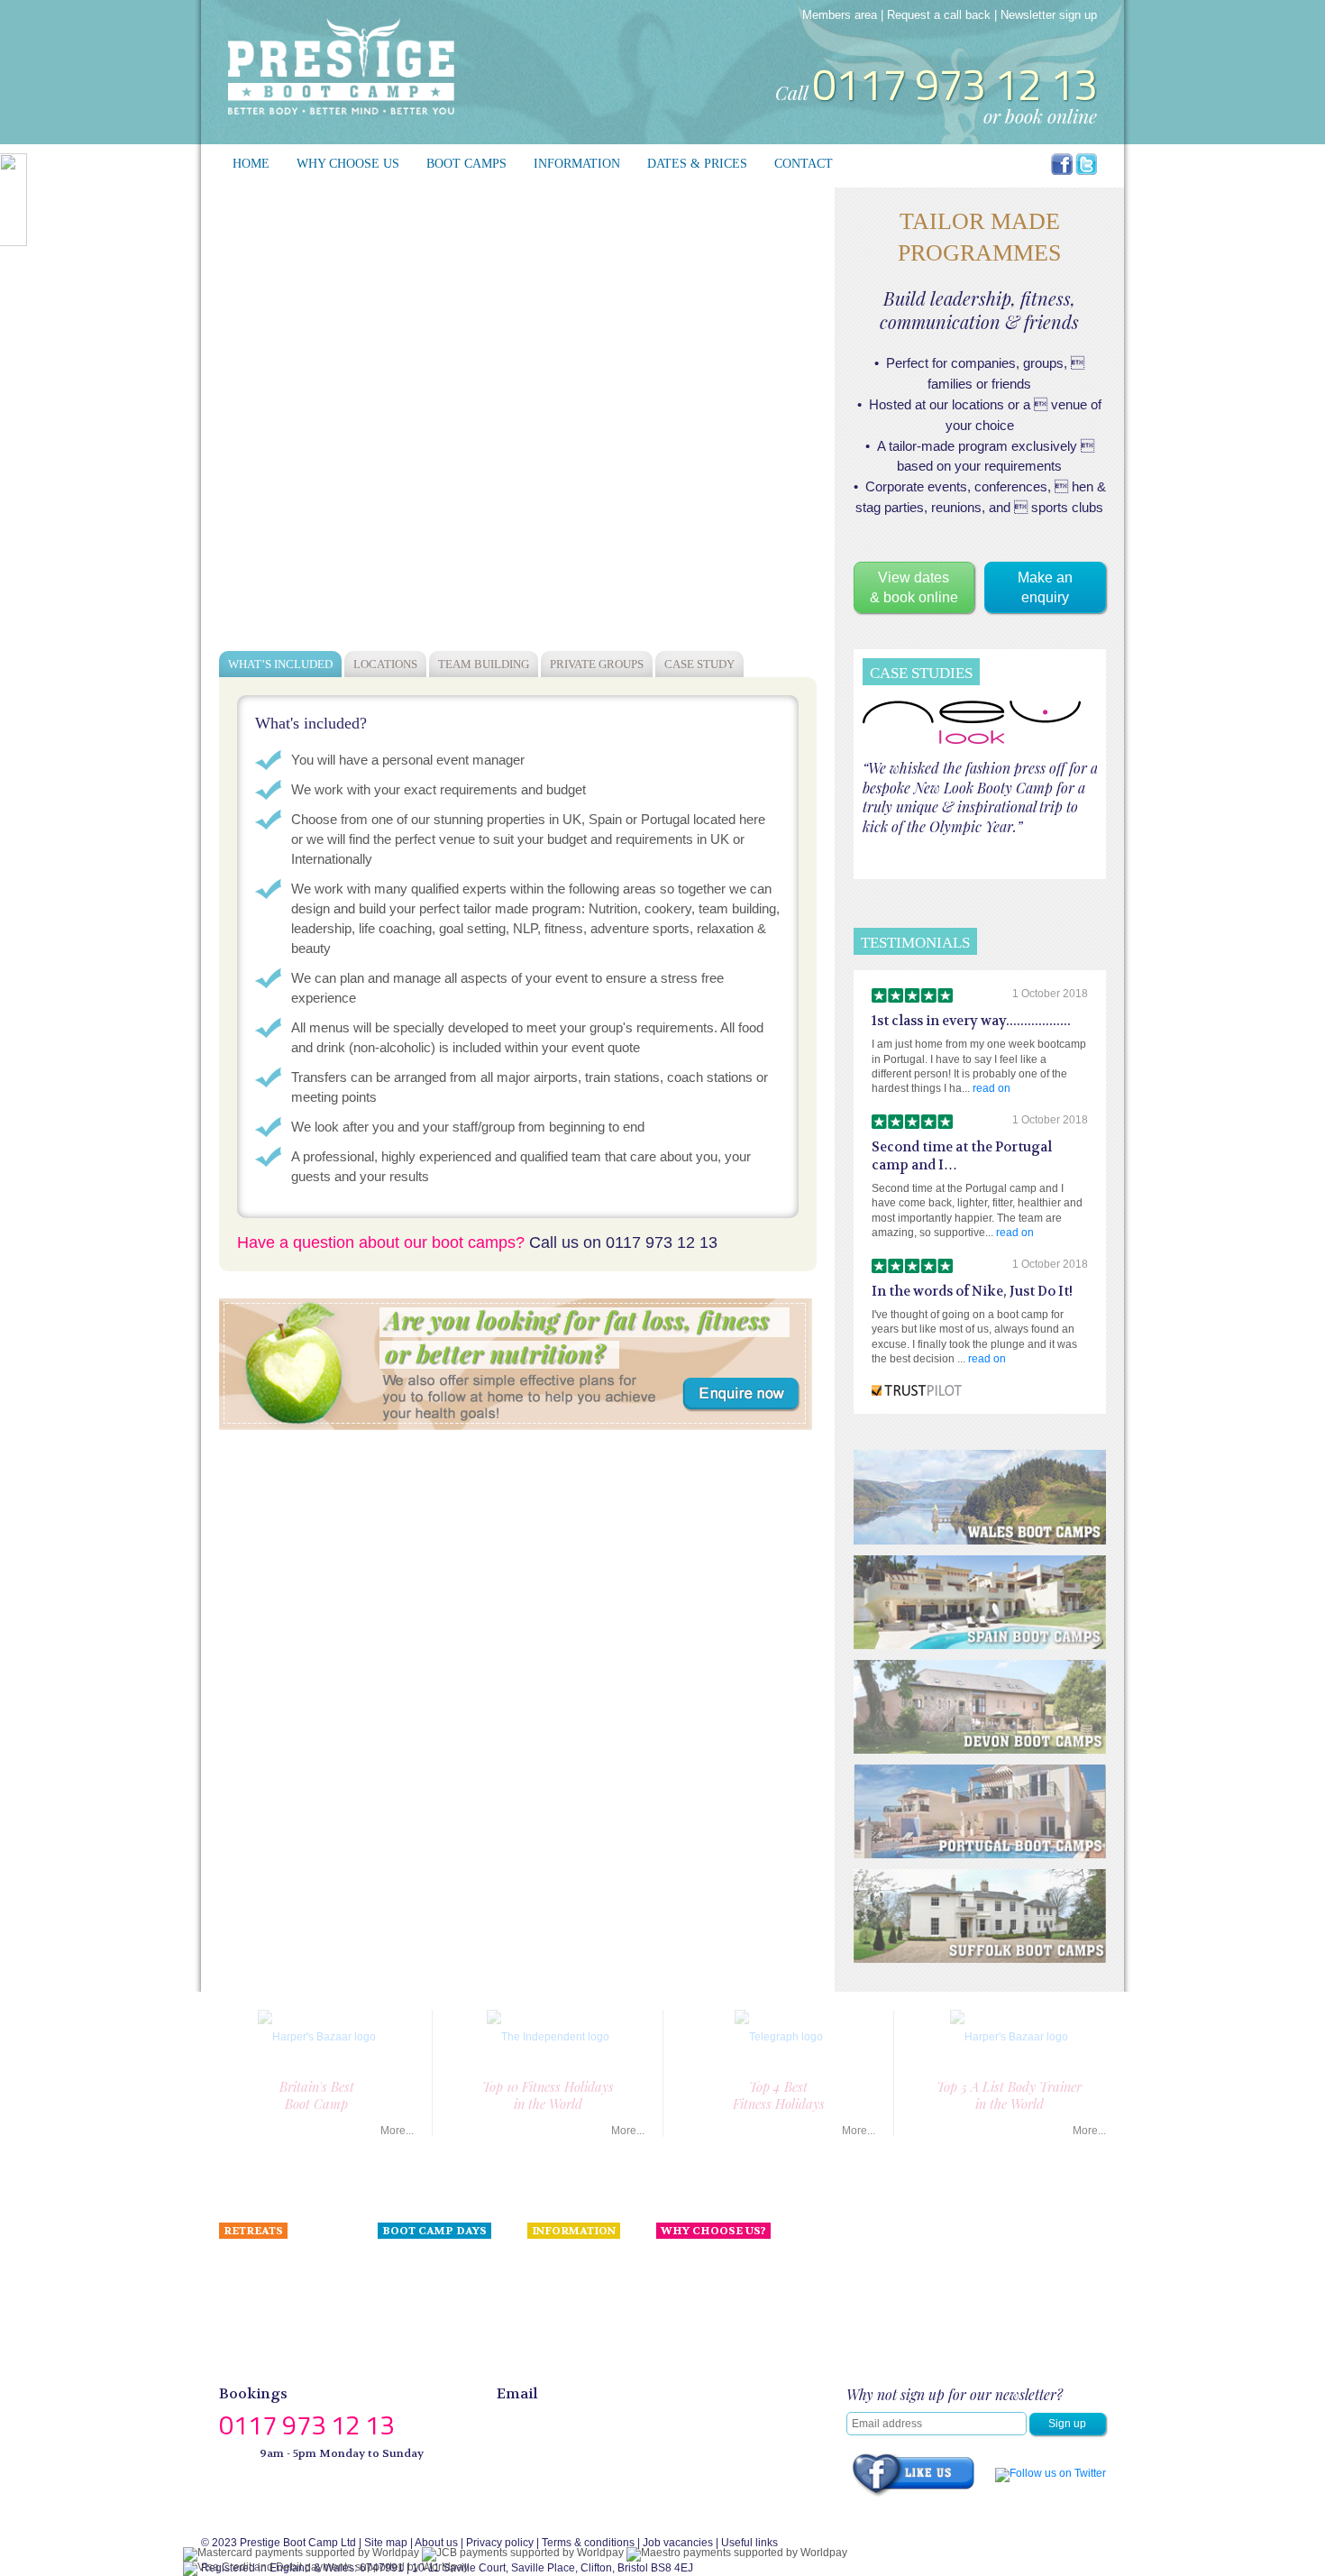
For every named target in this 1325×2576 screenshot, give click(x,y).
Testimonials (558, 2279)
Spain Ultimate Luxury (273, 2260)
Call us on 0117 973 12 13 (623, 1242)
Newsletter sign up (1049, 15)
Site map (386, 2543)
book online (1051, 115)
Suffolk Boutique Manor (276, 2339)
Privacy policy (500, 2543)
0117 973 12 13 (955, 84)
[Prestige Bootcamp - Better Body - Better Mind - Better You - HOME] (341, 66)
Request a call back (939, 15)
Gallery (545, 2360)
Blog (539, 2339)
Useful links (749, 2543)
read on (991, 1088)
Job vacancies (678, 2543)
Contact (804, 164)
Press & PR (555, 2299)
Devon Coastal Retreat (275, 2279)
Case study (699, 664)
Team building (484, 664)
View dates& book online (914, 587)
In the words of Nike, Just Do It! (972, 1292)
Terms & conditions (588, 2543)
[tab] (280, 664)
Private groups (597, 664)
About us (678, 2260)
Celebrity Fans (563, 2319)
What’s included (280, 664)
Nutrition (548, 2260)
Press (670, 2299)
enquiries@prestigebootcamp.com (621, 2418)
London (397, 2260)
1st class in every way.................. (971, 1021)
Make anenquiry (1045, 587)
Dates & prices (697, 164)
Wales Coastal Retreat (274, 2299)
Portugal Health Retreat (277, 2319)
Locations (385, 664)
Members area (840, 15)
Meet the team (691, 2279)
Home (251, 164)
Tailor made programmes (280, 2360)
